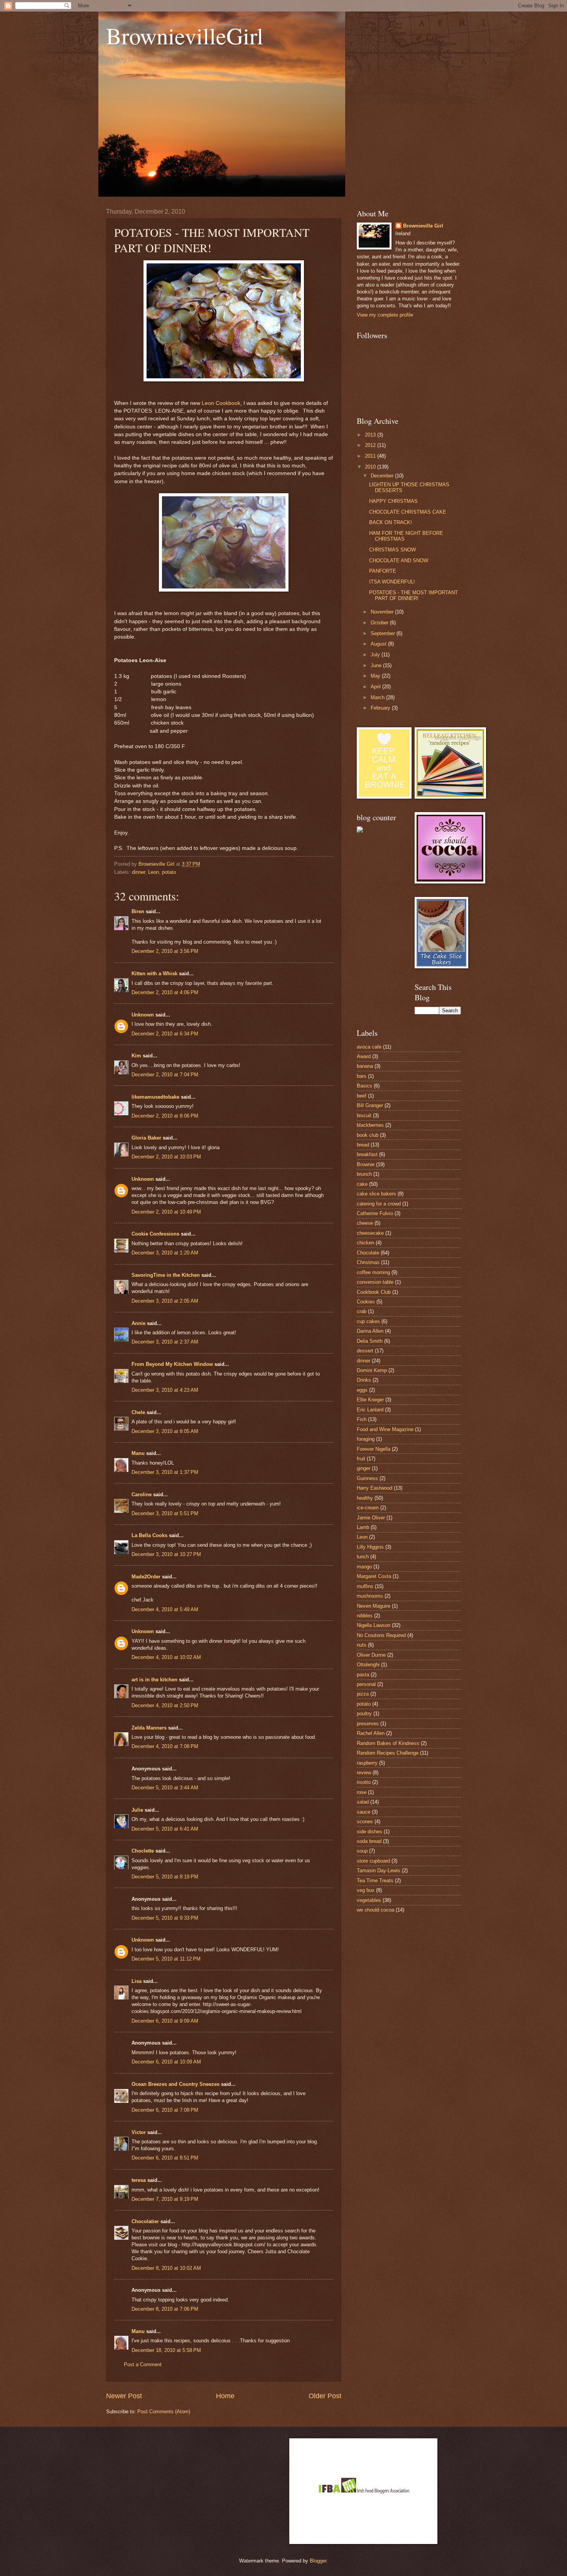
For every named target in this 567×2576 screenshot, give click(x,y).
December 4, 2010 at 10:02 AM (166, 1657)
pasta (363, 1675)
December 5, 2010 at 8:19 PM (165, 1877)
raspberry (367, 1763)
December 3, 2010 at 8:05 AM (165, 1431)
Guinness (367, 1478)
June (377, 665)
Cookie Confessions (155, 1234)
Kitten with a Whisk (154, 974)
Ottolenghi (368, 1665)
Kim (136, 1056)
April (376, 687)
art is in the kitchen (154, 1680)
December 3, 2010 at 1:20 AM (165, 1253)
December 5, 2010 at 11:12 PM (166, 1959)
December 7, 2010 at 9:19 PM (165, 2199)
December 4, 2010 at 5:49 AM (165, 1609)
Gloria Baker (146, 1138)
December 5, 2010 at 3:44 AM (165, 1788)
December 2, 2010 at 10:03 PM (166, 1157)
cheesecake (370, 1233)
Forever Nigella (374, 1449)
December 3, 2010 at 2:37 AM (165, 1342)
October (380, 623)
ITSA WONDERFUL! (392, 582)
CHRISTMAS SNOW (392, 550)
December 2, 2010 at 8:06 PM (165, 1116)
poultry (364, 1714)
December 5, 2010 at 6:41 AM (165, 1829)
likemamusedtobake (155, 1097)
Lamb (363, 1527)
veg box (366, 1890)
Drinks (364, 1380)
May (376, 676)
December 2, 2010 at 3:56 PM (165, 951)
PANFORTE (383, 571)
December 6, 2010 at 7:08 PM (165, 2110)
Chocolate (368, 1253)
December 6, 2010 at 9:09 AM (165, 2021)
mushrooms (370, 1596)
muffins (365, 1586)
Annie (138, 1323)
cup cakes (368, 1321)
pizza (363, 1694)
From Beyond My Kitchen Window (172, 1364)
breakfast (367, 1154)
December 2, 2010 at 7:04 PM (165, 1075)
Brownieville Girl (423, 226)
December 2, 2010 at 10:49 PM (166, 1212)
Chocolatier (145, 2221)
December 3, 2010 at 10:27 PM (166, 1554)
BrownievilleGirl (185, 35)
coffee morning (373, 1272)
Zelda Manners (149, 1728)
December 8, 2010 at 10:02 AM (166, 2268)
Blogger (318, 2561)
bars (362, 1076)
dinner (138, 872)
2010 (371, 467)
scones (365, 1822)
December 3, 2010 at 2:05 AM (165, 1301)
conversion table (375, 1282)
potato (169, 872)
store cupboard (373, 1861)
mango (364, 1567)
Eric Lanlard (370, 1410)
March (378, 697)
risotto (364, 1782)
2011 (371, 456)
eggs (362, 1390)
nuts (362, 1645)
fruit (361, 1459)
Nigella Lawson (374, 1625)
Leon (154, 872)
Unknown (143, 1015)
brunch (364, 1174)
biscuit (364, 1115)
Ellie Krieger (370, 1400)
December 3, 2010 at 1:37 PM (165, 1472)
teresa (139, 2180)
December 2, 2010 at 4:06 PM (165, 992)
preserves (368, 1724)
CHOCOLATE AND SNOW (399, 561)
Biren (138, 911)
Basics (364, 1086)
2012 (371, 445)
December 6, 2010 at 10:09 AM (166, 2062)
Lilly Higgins (370, 1547)
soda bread (369, 1841)
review (364, 1773)
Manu (138, 1453)
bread (363, 1145)
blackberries (370, 1125)
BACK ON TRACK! (391, 522)
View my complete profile (385, 315)
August (379, 644)
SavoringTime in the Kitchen (166, 1275)
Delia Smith (370, 1341)
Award (364, 1056)
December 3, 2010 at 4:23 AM (165, 1390)
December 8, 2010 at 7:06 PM (165, 2309)
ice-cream (368, 1508)
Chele (138, 1412)
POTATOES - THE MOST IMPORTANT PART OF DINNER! (413, 595)
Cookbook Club (374, 1292)
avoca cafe (369, 1047)
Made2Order (146, 1577)
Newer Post (124, 2396)
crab (362, 1311)
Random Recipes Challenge (388, 1753)
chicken (365, 1243)
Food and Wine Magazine (385, 1429)
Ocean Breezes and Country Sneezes (175, 2084)
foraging (366, 1439)
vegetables (369, 1900)
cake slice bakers (376, 1194)
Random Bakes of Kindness (388, 1743)
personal (366, 1684)
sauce (364, 1812)
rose (362, 1792)
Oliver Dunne (371, 1655)
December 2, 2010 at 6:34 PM (165, 1034)
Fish (362, 1419)
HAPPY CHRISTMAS (393, 501)
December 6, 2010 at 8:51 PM (165, 2158)
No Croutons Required (381, 1635)
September (384, 633)
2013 (371, 435)
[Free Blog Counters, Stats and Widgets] (360, 831)
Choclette (143, 1851)
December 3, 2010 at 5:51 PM (165, 1513)
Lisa (137, 1981)
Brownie (366, 1164)
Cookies (366, 1302)
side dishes (370, 1832)
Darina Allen (370, 1331)
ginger (364, 1468)
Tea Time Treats (375, 1881)
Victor (139, 2132)
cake (362, 1184)
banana (365, 1066)
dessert (365, 1351)
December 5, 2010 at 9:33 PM (165, 1918)
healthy (365, 1498)
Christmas (368, 1262)
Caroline (142, 1495)
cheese (365, 1223)
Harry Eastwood (375, 1488)
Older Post (325, 2396)
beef (362, 1096)
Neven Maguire (374, 1606)
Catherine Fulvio (375, 1213)
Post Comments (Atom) (164, 2412)
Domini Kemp (372, 1370)
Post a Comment (143, 2364)
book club (368, 1135)
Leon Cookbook (221, 403)
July (376, 655)
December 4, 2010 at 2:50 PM (165, 1705)
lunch (363, 1557)
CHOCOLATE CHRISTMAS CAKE (408, 512)
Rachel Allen (371, 1733)
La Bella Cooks (149, 1535)
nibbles (365, 1616)
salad (363, 1802)
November (383, 612)
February (381, 708)
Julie (137, 1810)
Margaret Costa (374, 1576)
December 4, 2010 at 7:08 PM (165, 1746)
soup (362, 1851)
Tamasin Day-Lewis (379, 1870)
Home (225, 2396)
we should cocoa (375, 1910)
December (383, 476)
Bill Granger (370, 1105)
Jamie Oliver (371, 1518)
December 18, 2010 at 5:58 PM (166, 2350)
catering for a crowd (379, 1204)
